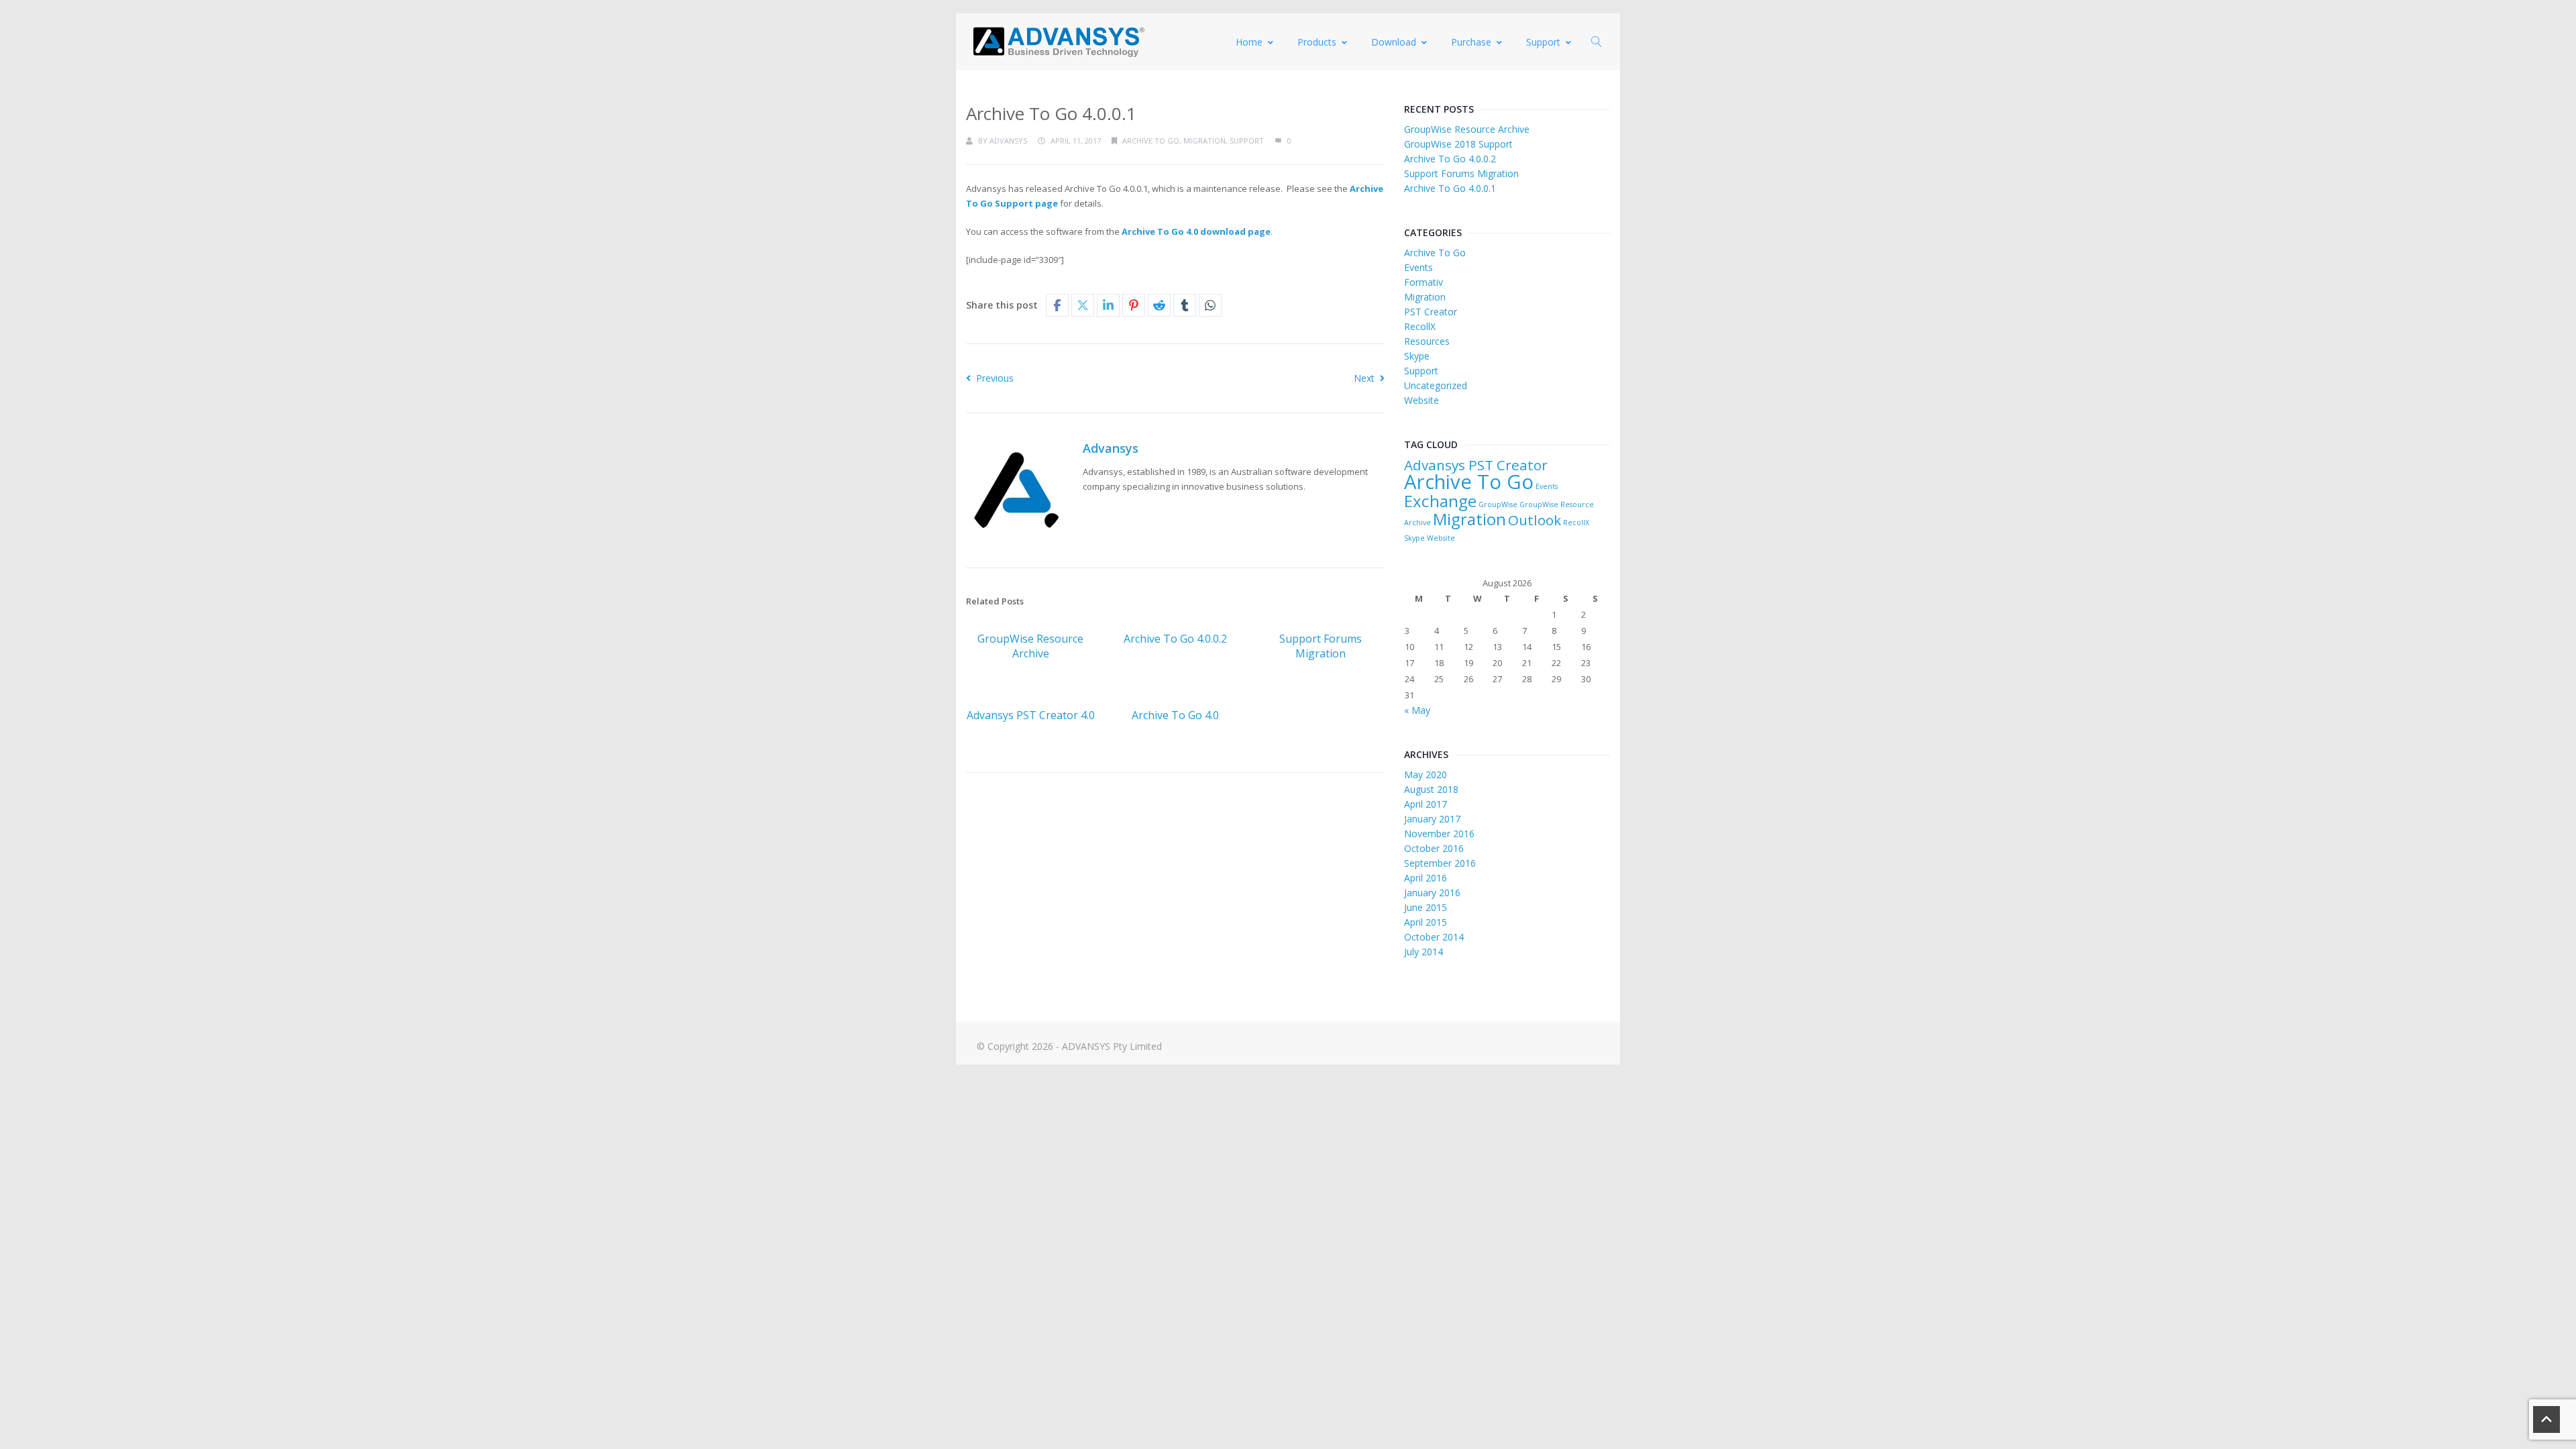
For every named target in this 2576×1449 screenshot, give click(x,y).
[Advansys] (1059, 42)
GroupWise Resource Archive (1030, 646)
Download (1394, 42)
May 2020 (1426, 774)
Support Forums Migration (1321, 646)
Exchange (1440, 501)
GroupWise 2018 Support (1458, 144)
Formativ (1424, 282)
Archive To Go (1151, 141)
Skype (1417, 356)
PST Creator (1431, 312)
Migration (1204, 141)
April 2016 (1426, 878)
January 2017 (1432, 819)
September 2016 (1440, 863)
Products (1317, 42)
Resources (1427, 341)
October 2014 (1434, 937)
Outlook (1535, 520)
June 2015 (1426, 907)
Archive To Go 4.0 (1175, 715)
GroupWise (1498, 504)
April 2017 (1426, 804)
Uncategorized (1436, 385)
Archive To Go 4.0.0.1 (1450, 188)
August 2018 (1431, 789)
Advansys (1008, 141)
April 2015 (1426, 922)
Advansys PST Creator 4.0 (1031, 715)
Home (1249, 42)
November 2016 (1439, 834)
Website (1421, 400)
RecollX (1420, 326)
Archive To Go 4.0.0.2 (1175, 639)
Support (1543, 42)
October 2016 (1434, 848)
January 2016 (1432, 893)
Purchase (1471, 42)
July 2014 (1424, 952)
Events (1418, 267)
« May (1417, 710)
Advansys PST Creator (1476, 465)
